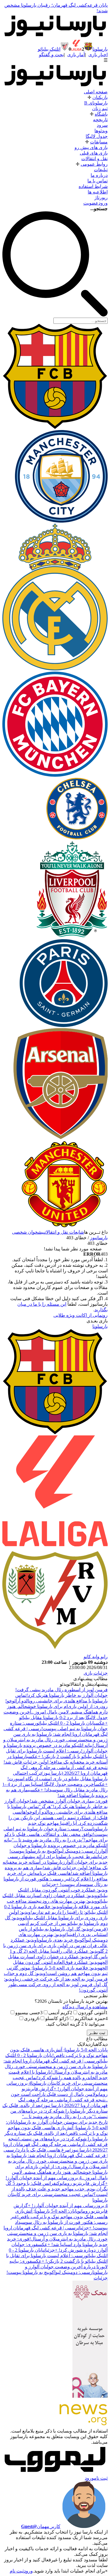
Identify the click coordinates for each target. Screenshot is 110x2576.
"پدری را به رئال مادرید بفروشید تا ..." (48, 1840)
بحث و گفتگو (51, 55)
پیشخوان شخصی (28, 1232)
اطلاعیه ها (98, 192)
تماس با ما (98, 181)
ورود (103, 203)
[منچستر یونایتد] (64, 1227)
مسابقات (99, 142)
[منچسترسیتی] (61, 521)
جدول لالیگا (97, 136)
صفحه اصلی (96, 92)
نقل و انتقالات (94, 159)
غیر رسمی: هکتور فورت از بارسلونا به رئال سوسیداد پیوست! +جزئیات (59, 2222)
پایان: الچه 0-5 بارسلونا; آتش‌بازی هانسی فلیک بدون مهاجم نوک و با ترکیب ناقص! (57, 2128)
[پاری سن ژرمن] (64, 1025)
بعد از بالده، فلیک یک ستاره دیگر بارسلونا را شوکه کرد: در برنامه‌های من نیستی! (55, 2111)
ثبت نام (101, 2478)
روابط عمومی (94, 164)
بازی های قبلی (94, 153)
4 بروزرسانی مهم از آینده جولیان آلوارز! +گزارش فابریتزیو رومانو (57, 2089)
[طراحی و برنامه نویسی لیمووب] (55, 2473)
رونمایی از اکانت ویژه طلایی (81, 1315)
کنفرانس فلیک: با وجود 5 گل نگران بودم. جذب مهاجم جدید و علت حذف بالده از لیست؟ (57, 2189)
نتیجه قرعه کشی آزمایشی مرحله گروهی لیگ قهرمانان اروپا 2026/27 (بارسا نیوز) (55, 2144)
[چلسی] (77, 838)
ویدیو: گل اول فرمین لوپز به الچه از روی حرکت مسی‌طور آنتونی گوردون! (56, 1984)
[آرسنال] (60, 1138)
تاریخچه (100, 120)
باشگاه (101, 114)
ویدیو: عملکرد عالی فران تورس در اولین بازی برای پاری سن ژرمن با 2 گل (55, 1946)
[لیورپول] (72, 936)
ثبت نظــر (97, 2033)
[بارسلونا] (55, 427)
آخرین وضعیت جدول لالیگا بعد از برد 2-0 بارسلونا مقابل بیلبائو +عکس (56, 1717)
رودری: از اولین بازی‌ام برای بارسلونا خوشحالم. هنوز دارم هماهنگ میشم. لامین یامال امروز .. (60, 2172)
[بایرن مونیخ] (55, 775)
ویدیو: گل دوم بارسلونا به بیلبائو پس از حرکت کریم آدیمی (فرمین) (56, 1923)
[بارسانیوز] (55, 37)
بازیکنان (100, 97)
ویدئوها (101, 131)
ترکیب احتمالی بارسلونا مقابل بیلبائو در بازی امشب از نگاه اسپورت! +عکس (57, 1779)
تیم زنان (100, 108)
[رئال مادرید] (55, 669)
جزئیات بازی (96, 1673)
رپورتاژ (101, 197)
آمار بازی (76, 55)
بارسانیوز (99, 1238)
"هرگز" (46, 1806)
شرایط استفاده (93, 186)
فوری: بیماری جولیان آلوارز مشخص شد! (69, 1801)
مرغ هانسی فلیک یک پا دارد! (43, 2150)
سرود (102, 125)
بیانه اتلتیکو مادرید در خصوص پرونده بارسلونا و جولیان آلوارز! (56, 1845)
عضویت (91, 203)
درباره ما (99, 175)
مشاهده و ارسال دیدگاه (85, 2007)
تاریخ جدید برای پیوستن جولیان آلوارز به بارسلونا (62, 2122)
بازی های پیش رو (91, 147)
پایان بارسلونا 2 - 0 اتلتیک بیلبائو (66, 1723)
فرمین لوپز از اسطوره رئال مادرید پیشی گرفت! (61, 1690)
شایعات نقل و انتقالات (64, 1232)
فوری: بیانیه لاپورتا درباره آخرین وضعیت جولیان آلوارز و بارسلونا (59, 2267)
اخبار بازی (98, 55)
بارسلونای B (96, 103)
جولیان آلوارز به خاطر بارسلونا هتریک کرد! (67, 1695)
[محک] (90, 2396)
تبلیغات (101, 170)
